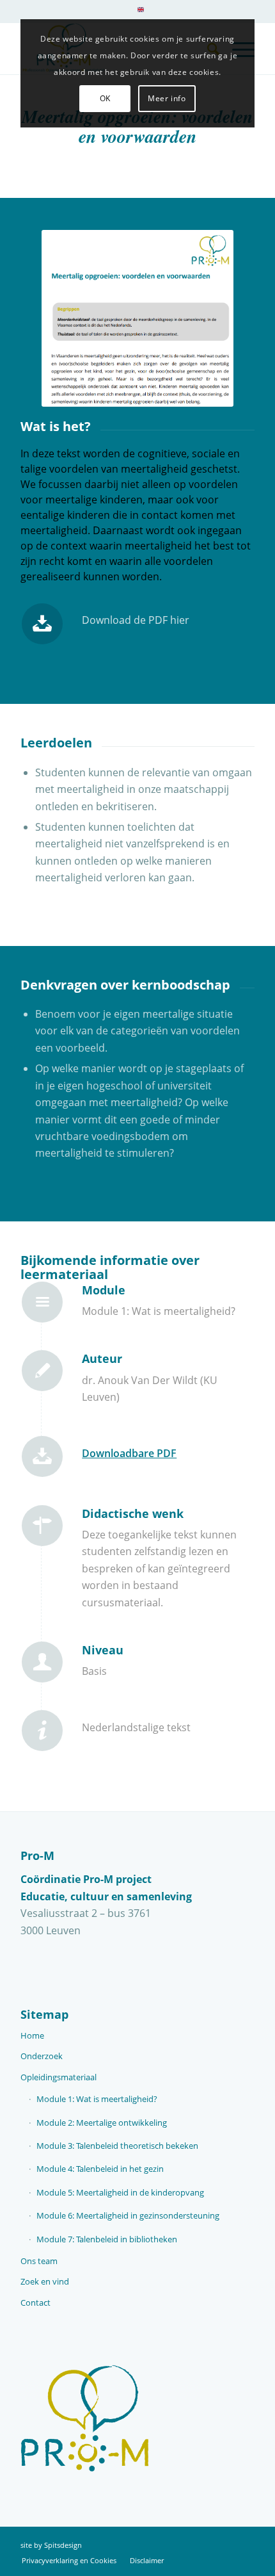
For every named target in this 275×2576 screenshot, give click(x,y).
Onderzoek (42, 2056)
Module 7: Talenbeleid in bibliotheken (107, 2239)
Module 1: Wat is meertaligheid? (97, 2099)
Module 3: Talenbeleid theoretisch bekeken (117, 2146)
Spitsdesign (63, 2545)
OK (105, 98)
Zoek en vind (45, 2281)
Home (32, 2035)
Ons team (39, 2261)
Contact (35, 2303)
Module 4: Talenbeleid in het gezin (100, 2169)
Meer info (167, 98)
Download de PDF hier (136, 620)
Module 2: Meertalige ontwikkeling (102, 2123)
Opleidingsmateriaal (59, 2077)
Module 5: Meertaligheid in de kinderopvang (120, 2192)
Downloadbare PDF (129, 1453)
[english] (141, 9)
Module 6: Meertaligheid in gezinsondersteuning (128, 2215)
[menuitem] (141, 14)
